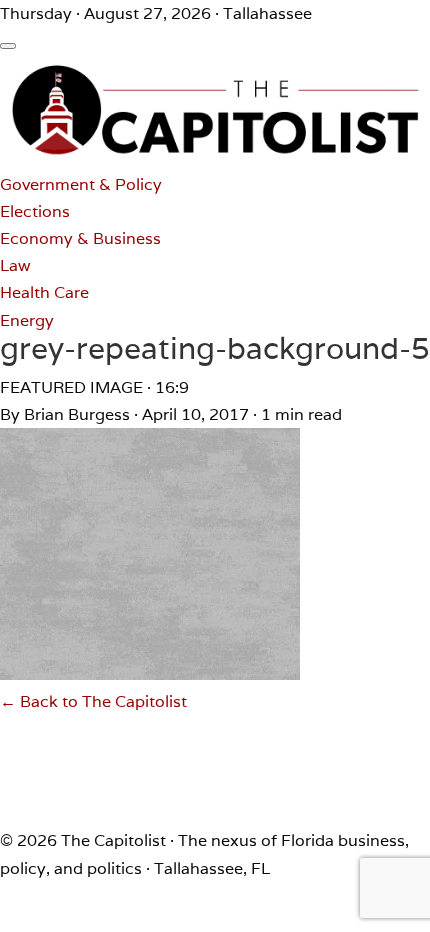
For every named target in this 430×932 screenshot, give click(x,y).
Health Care (44, 292)
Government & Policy (81, 184)
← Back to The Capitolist (93, 701)
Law (15, 265)
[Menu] (8, 46)
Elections (35, 211)
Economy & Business (80, 238)
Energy (27, 320)
